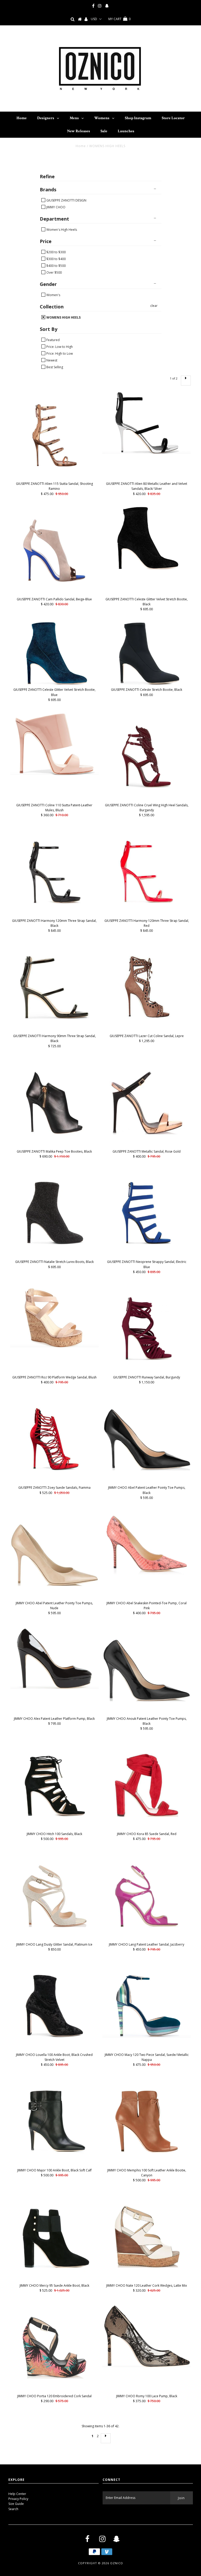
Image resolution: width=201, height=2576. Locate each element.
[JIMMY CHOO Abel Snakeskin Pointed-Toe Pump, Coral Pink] (147, 1543)
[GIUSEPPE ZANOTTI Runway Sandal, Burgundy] (147, 1329)
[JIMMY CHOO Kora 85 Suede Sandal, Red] (147, 1785)
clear (154, 306)
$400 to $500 (56, 266)
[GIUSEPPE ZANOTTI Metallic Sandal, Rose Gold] (147, 1103)
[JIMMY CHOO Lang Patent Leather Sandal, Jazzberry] (147, 1896)
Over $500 (54, 272)
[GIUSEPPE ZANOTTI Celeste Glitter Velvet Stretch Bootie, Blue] (54, 653)
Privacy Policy (18, 2499)
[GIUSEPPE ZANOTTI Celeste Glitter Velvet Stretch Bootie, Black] (147, 538)
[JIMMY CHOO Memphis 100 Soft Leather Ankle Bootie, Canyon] (147, 2121)
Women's (53, 295)
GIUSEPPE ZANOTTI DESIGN (66, 200)
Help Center (17, 2494)
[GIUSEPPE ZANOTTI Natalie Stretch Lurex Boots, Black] (54, 1213)
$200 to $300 (56, 252)
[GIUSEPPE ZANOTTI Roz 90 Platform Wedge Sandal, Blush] (54, 1316)
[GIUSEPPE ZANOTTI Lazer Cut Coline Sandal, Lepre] (147, 987)
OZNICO (117, 2563)
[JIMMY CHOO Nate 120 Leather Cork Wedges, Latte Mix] (147, 2237)
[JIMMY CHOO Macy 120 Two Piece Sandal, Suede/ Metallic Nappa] (147, 2006)
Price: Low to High (59, 347)
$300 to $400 (56, 259)
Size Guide (16, 2504)
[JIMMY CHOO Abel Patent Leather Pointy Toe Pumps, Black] (147, 1439)
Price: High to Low (59, 353)
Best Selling (54, 367)
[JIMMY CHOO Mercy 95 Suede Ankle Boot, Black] (54, 2237)
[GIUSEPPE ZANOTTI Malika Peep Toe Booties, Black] (54, 1103)
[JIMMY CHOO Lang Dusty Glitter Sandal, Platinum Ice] (54, 1896)
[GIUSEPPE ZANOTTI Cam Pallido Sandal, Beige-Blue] (54, 550)
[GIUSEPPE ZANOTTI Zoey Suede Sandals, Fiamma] (54, 1439)
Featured (53, 340)
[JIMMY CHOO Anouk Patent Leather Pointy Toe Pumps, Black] (147, 1670)
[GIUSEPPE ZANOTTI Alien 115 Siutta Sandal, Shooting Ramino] (54, 435)
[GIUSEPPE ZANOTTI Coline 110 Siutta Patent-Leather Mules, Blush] (54, 744)
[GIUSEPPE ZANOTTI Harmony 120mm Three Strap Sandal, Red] (147, 872)
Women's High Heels (61, 229)
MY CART (119, 19)
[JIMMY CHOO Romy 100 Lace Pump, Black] (147, 2335)
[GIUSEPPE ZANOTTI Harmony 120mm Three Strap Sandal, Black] (54, 872)
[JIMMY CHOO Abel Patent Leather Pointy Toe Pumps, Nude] (54, 1554)
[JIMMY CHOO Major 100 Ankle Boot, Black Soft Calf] (54, 2121)
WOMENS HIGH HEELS (63, 317)
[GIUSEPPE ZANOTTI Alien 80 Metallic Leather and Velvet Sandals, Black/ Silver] (147, 422)
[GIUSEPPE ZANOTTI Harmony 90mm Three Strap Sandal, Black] (54, 987)
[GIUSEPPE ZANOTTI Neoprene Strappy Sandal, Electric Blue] (147, 1213)
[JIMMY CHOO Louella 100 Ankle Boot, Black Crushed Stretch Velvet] (54, 2006)
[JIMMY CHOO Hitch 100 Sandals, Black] (54, 1785)
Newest (51, 360)
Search (13, 2509)
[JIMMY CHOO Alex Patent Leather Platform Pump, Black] (54, 1657)
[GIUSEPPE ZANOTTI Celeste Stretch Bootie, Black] (147, 653)
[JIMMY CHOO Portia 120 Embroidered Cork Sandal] (54, 2347)
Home (81, 146)
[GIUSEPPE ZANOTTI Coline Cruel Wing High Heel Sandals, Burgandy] (147, 756)
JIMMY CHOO (55, 207)
